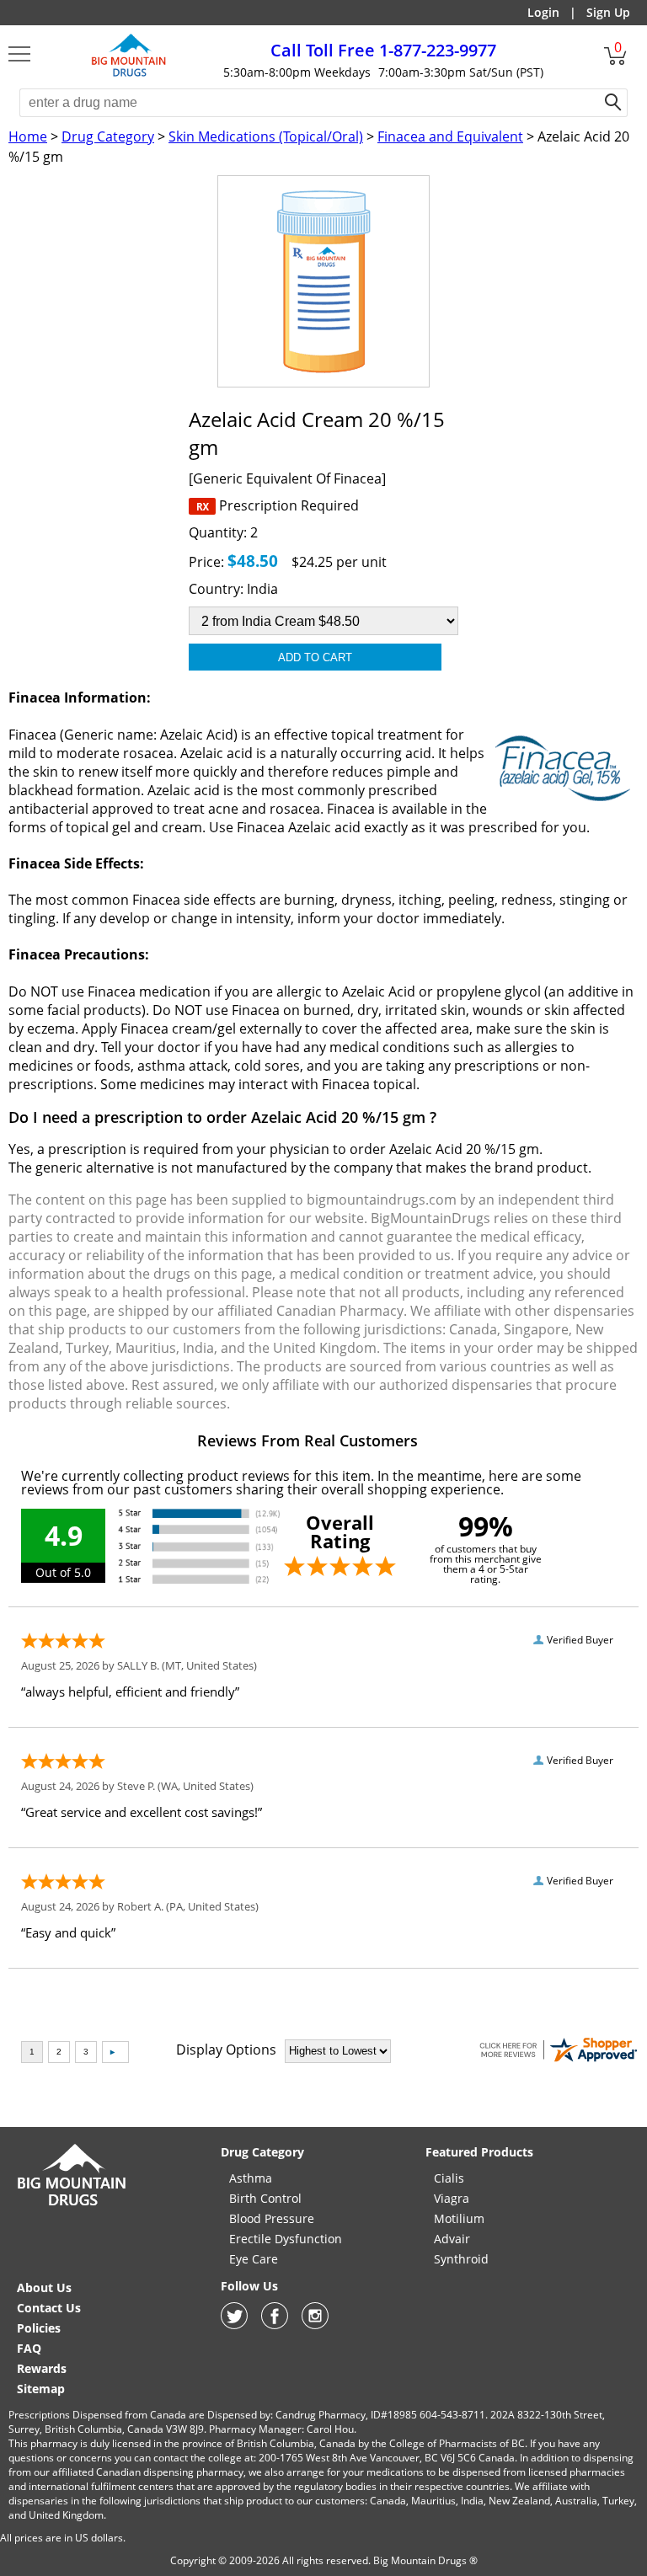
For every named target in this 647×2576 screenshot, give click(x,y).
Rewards (42, 2368)
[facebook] (275, 2325)
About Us (44, 2287)
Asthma (251, 2178)
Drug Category (108, 136)
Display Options (226, 2050)
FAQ (29, 2348)
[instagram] (315, 2325)
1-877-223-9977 (383, 50)
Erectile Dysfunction (286, 2239)
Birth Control (265, 2198)
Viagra (452, 2198)
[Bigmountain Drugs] (72, 2205)
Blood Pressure (272, 2218)
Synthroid (461, 2259)
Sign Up (608, 12)
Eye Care (254, 2259)
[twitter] (234, 2325)
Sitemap (41, 2389)
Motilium (459, 2218)
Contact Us (49, 2308)
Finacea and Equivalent (450, 136)
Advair (452, 2239)
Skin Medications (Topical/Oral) (266, 136)
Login (543, 12)
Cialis (449, 2178)
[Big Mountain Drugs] (129, 74)
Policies (39, 2328)
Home (28, 136)
